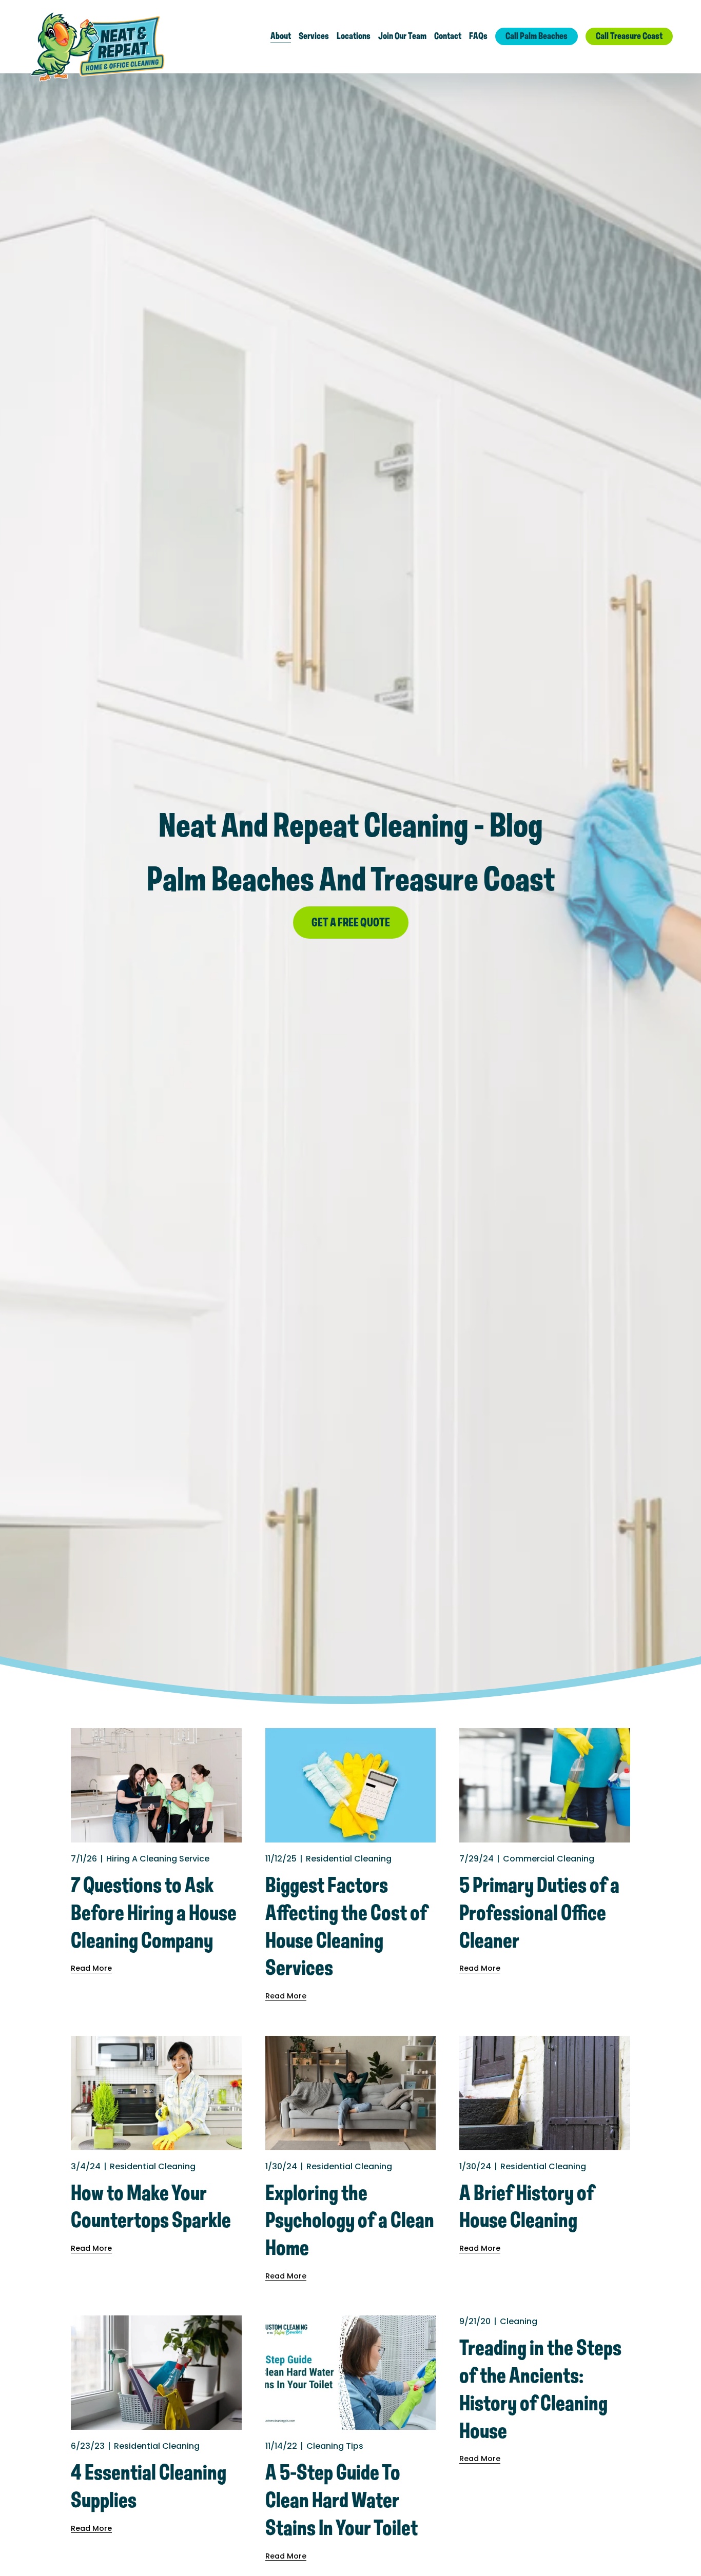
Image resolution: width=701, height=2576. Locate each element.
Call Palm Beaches (537, 36)
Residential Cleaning (349, 1859)
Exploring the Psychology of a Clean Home (350, 2222)
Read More (91, 1968)
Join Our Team (402, 36)
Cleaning (519, 2321)
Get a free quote (351, 923)
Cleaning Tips (335, 2446)
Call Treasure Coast (629, 36)
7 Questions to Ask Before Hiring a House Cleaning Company (154, 1914)
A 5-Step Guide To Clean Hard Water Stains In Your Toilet (342, 2501)
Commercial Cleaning (549, 1859)
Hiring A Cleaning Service (158, 1859)
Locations (354, 36)
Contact (448, 36)
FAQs (478, 36)
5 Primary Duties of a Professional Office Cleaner (539, 1914)
